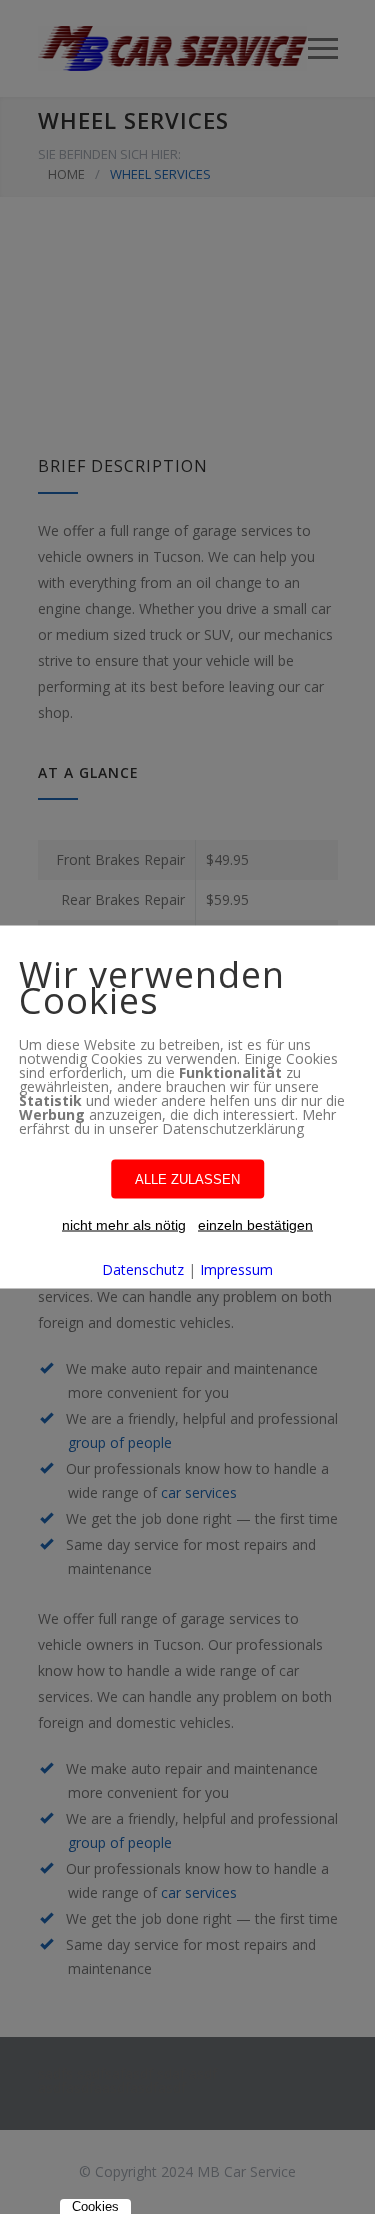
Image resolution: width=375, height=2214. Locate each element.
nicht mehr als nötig (124, 1225)
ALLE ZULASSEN (187, 1179)
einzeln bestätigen (255, 1225)
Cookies (95, 2206)
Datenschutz (143, 1269)
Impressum (236, 1269)
